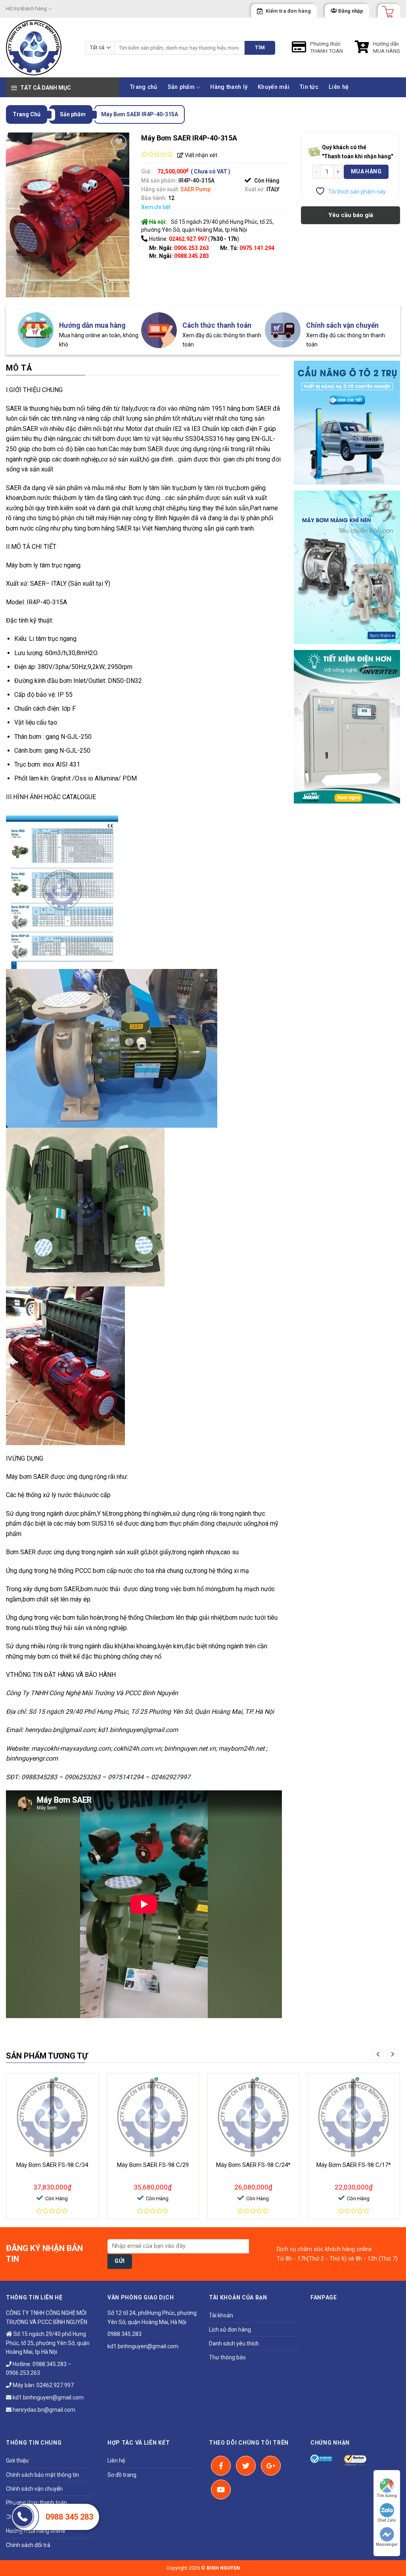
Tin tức (309, 87)
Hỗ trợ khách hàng (26, 9)
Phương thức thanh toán (36, 2503)
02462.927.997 (55, 2385)
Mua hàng (366, 171)
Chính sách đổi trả (28, 2545)
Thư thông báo (227, 2357)
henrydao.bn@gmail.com (43, 2410)
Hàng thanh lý (229, 87)
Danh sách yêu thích (234, 2343)
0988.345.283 (192, 256)
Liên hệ (339, 87)
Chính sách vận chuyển (34, 2489)
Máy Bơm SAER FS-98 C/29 (153, 2165)
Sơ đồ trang (122, 2475)
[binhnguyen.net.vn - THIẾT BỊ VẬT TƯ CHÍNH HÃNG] (40, 48)
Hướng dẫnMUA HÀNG (387, 47)
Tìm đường (387, 2496)
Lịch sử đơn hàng (230, 2330)
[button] (378, 2054)
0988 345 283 (69, 2517)
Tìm (260, 47)
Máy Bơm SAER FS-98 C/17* (354, 2165)
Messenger (387, 2544)
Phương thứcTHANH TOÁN (327, 47)
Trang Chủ (27, 114)
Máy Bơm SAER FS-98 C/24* (253, 2165)
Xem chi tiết (156, 207)
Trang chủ (144, 87)
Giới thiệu (17, 2461)
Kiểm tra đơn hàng (288, 11)
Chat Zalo (387, 2520)
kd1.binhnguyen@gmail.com (48, 2397)
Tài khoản (221, 2315)
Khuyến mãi (274, 87)
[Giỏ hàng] (385, 9)
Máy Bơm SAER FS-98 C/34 (52, 2165)
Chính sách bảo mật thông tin (42, 2475)
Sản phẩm (181, 87)
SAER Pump (195, 189)
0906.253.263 (192, 248)
